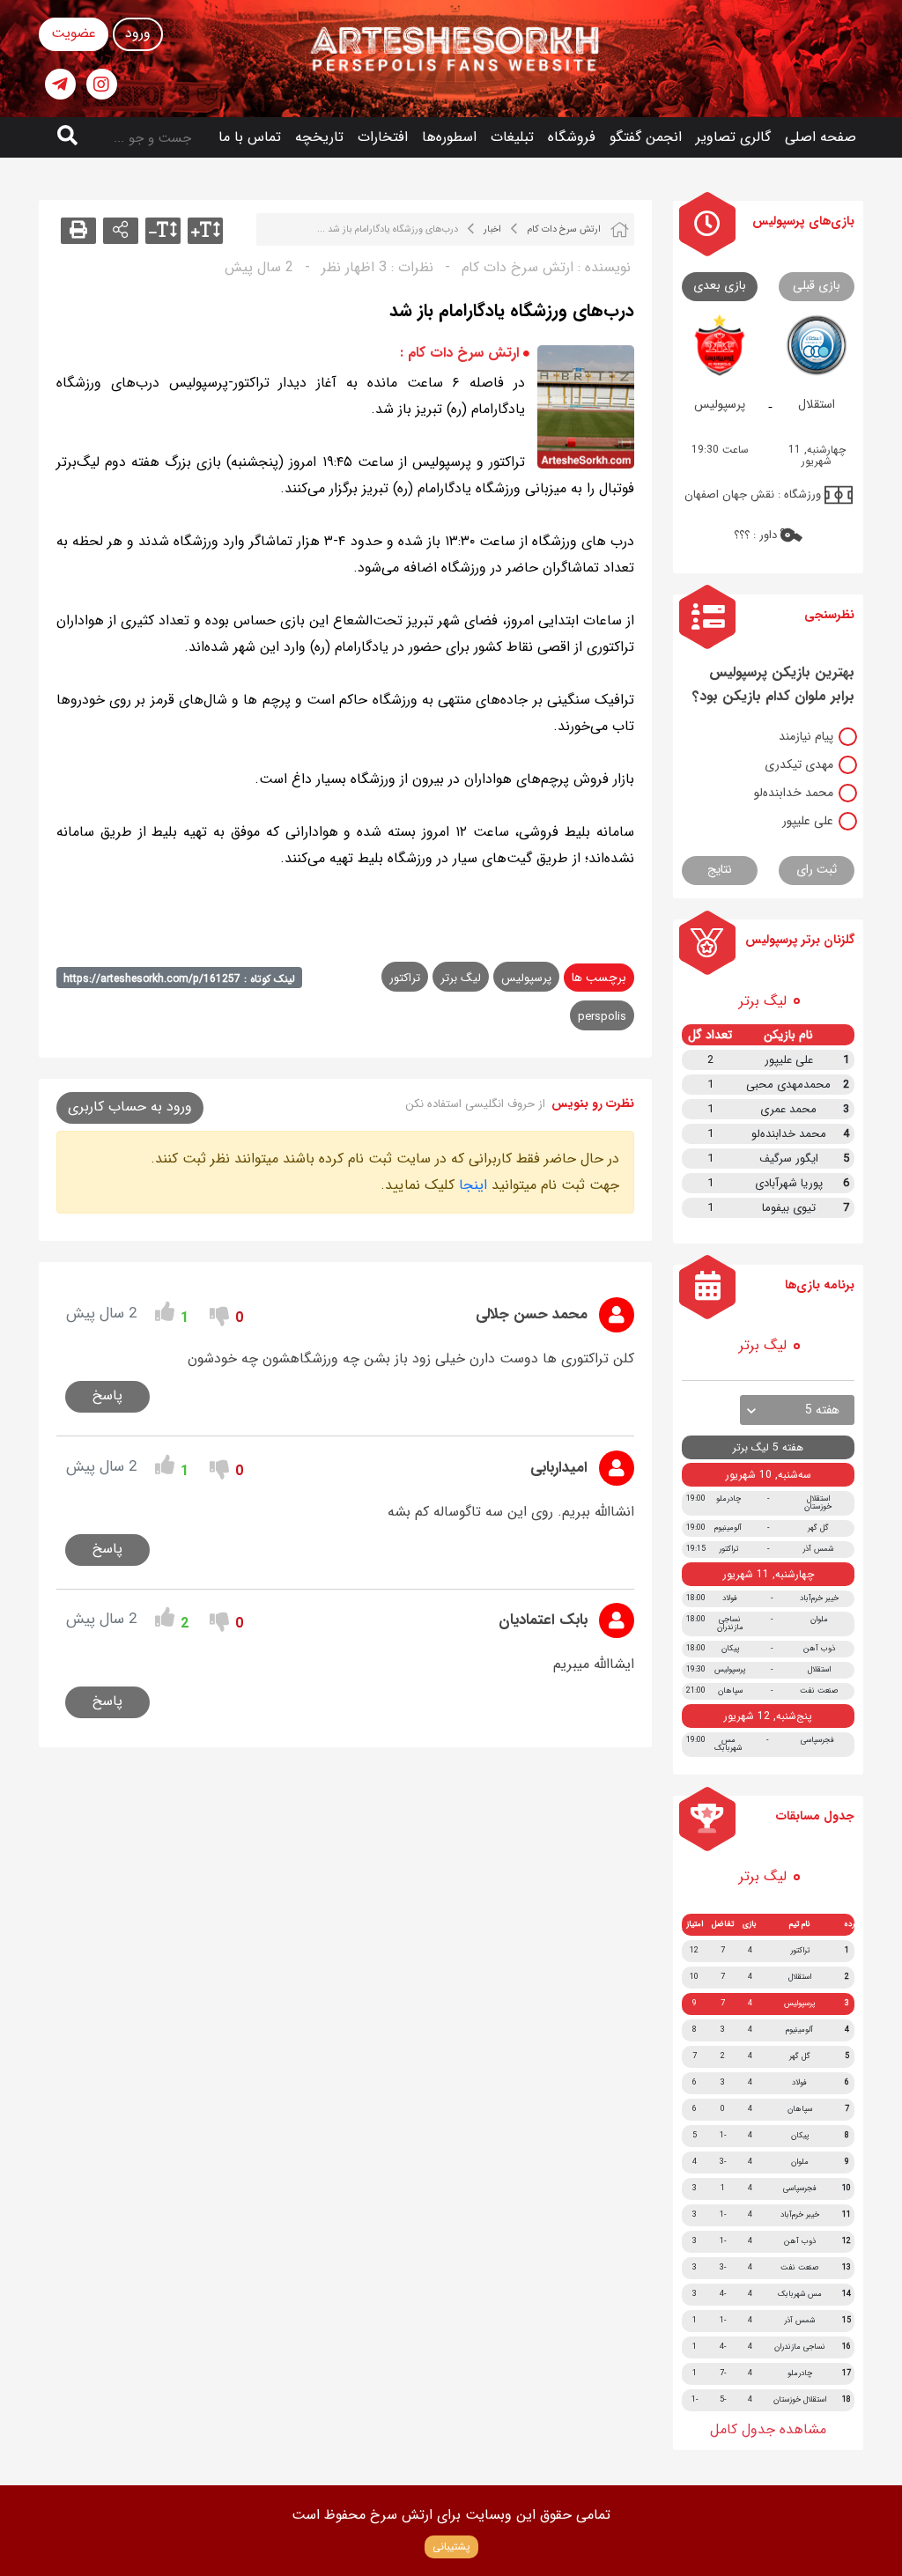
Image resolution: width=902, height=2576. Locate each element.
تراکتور (405, 978)
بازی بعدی (720, 285)
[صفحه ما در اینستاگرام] (102, 84)
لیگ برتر (461, 978)
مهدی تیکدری (799, 764)
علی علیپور (808, 821)
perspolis (602, 1017)
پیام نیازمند (806, 736)
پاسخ (107, 1395)
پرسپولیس (526, 978)
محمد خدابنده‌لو (794, 793)
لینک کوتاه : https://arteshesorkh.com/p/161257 (179, 979)
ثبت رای (817, 869)
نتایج (720, 869)
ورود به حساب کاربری (130, 1107)
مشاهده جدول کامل (768, 2429)
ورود (138, 33)
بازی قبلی (817, 285)
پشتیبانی (451, 2546)
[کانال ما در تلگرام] (60, 84)
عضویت (74, 33)
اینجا (473, 1185)
